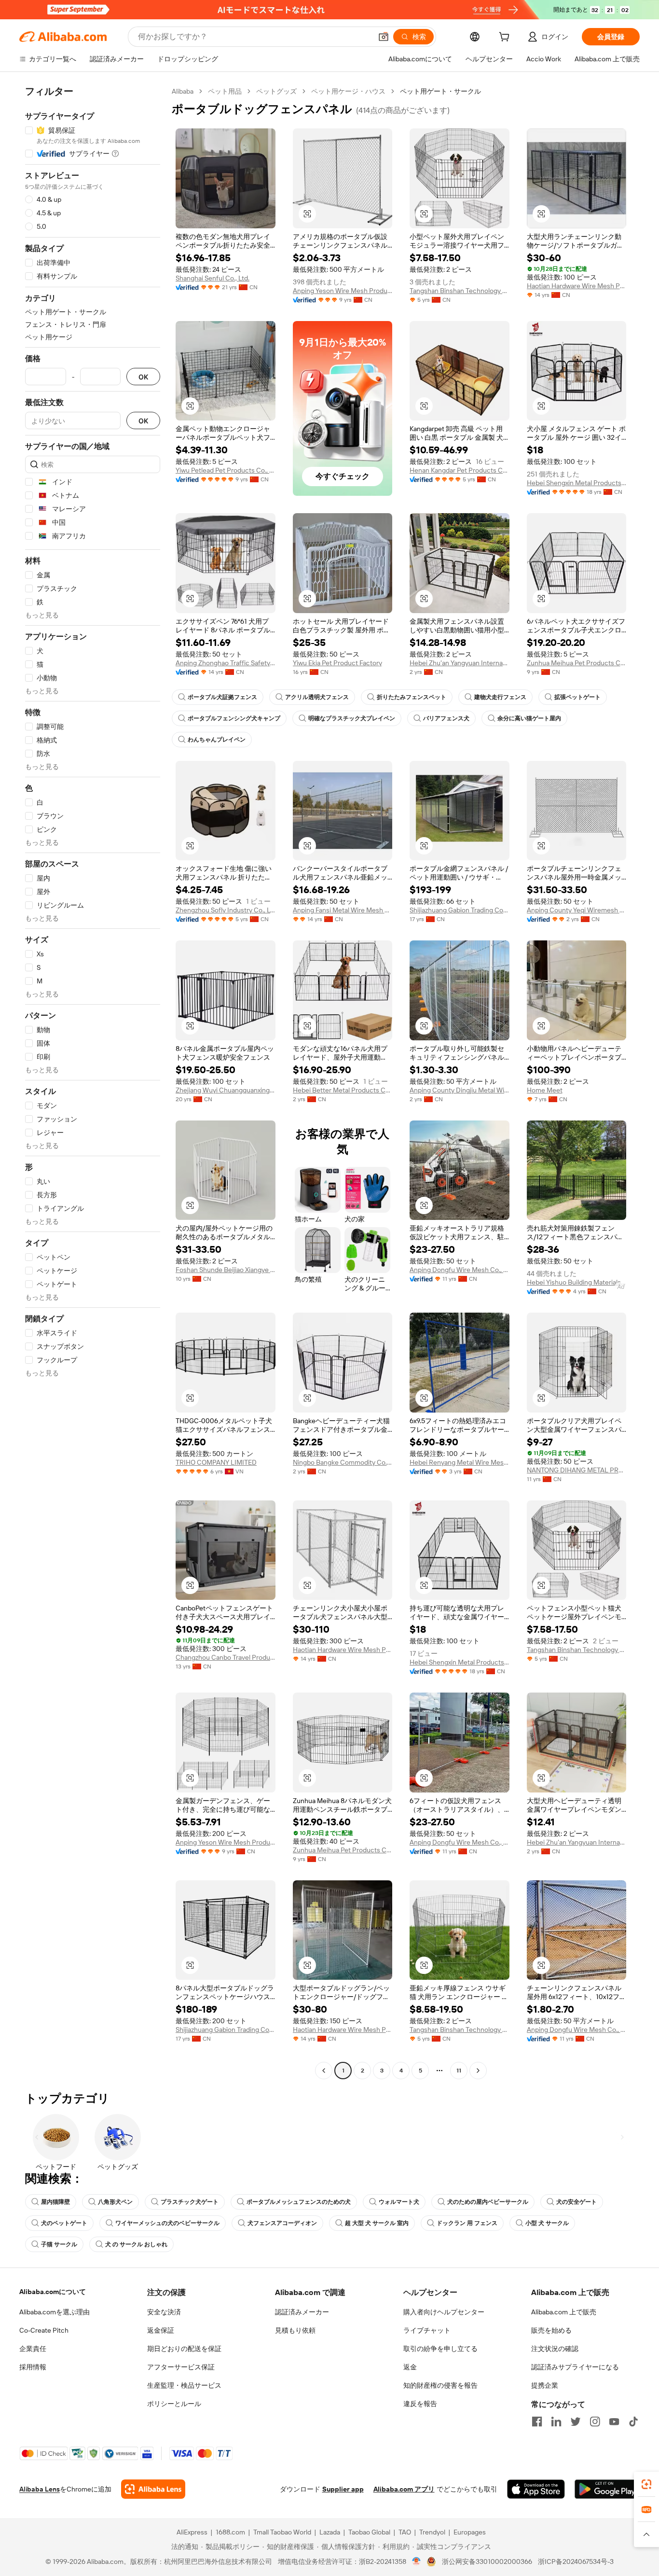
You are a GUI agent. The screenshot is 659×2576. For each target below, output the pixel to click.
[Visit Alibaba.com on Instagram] (595, 2422)
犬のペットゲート (64, 2223)
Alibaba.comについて (53, 2292)
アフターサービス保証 (181, 2367)
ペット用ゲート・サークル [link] (440, 91)
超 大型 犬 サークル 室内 (377, 2223)
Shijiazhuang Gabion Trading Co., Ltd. (460, 910)
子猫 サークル (59, 2244)
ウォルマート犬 (399, 2202)
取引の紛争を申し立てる (440, 2349)
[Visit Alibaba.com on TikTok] (633, 2422)
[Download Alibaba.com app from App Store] (536, 2489)
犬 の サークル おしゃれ (136, 2244)
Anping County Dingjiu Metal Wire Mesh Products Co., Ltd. (460, 1090)
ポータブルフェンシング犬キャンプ (234, 718)
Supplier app (343, 2489)
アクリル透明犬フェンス (317, 697)
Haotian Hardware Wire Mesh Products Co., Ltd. (577, 286)
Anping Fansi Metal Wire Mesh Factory (343, 910)
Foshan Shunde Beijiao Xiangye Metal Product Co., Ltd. (226, 1270)
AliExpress (192, 2532)
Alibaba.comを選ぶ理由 (55, 2312)
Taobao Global (369, 2532)
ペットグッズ (276, 91)
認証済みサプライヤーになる (575, 2367)
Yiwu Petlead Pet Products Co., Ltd (226, 470)
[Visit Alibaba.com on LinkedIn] (556, 2422)
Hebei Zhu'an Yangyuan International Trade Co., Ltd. (460, 663)
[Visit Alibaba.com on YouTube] (614, 2422)
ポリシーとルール (174, 2404)
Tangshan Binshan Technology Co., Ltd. (460, 291)
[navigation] (93, 1082)
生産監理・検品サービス (184, 2385)
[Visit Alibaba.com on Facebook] (537, 2422)
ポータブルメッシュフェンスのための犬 (299, 2202)
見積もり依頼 (295, 2330)
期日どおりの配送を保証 (184, 2349)
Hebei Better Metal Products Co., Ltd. (343, 1090)
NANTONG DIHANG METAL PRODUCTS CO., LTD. (577, 1470)
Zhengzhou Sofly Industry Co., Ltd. (226, 910)
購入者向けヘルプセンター (444, 2312)
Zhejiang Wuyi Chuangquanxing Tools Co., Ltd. (226, 1090)
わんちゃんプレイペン (217, 740)
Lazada (330, 2532)
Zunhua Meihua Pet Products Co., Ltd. (577, 663)
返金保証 (161, 2330)
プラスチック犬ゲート (190, 2202)
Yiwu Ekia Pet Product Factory (337, 663)
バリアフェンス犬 (446, 718)
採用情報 (33, 2367)
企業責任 (33, 2349)
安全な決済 (164, 2312)
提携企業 (545, 2385)
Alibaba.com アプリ (404, 2489)
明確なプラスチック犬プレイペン (352, 718)
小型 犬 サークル (547, 2223)
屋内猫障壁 (55, 2202)
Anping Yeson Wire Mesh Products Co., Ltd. (343, 291)
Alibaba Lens (40, 2489)
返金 (410, 2367)
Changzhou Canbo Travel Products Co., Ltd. (226, 1657)
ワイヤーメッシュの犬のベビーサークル (167, 2223)
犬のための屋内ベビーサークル (488, 2202)
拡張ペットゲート (577, 697)
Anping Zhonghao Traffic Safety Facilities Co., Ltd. (226, 663)
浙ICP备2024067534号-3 (576, 2562)
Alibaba (183, 91)
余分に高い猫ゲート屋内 (529, 718)
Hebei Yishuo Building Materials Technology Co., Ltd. (577, 1282)
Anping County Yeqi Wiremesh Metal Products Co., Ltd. (577, 910)
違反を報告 (420, 2404)
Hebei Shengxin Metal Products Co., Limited (577, 483)
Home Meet (545, 1090)
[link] (646, 2484)
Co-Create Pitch (44, 2330)
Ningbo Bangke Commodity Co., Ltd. (343, 1462)
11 (459, 2071)
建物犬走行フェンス (500, 697)
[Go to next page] (478, 2071)
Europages (470, 2532)
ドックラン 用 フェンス (467, 2223)
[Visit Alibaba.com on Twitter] (576, 2422)
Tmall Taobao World (282, 2532)
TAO (405, 2532)
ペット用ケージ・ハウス (348, 91)
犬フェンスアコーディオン (282, 2223)
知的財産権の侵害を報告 (440, 2385)
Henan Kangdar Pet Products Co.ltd (460, 470)
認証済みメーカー (302, 2312)
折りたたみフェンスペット (412, 697)
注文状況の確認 (555, 2349)
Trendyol (432, 2532)
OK (143, 377)
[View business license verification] (417, 2562)
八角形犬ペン (115, 2202)
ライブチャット (427, 2330)
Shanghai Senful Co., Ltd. (213, 278)
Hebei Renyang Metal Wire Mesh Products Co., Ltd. (460, 1462)
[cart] (506, 38)
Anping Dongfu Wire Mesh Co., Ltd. (460, 1270)
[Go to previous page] (324, 2071)
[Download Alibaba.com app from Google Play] (607, 2489)
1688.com (230, 2532)
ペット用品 (225, 91)
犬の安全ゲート (577, 2202)
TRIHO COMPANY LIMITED (216, 1462)
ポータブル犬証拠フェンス (222, 697)
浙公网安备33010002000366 (487, 2562)
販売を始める (551, 2330)
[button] (384, 37)
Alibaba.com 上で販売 (564, 2312)
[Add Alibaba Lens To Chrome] (153, 2489)
